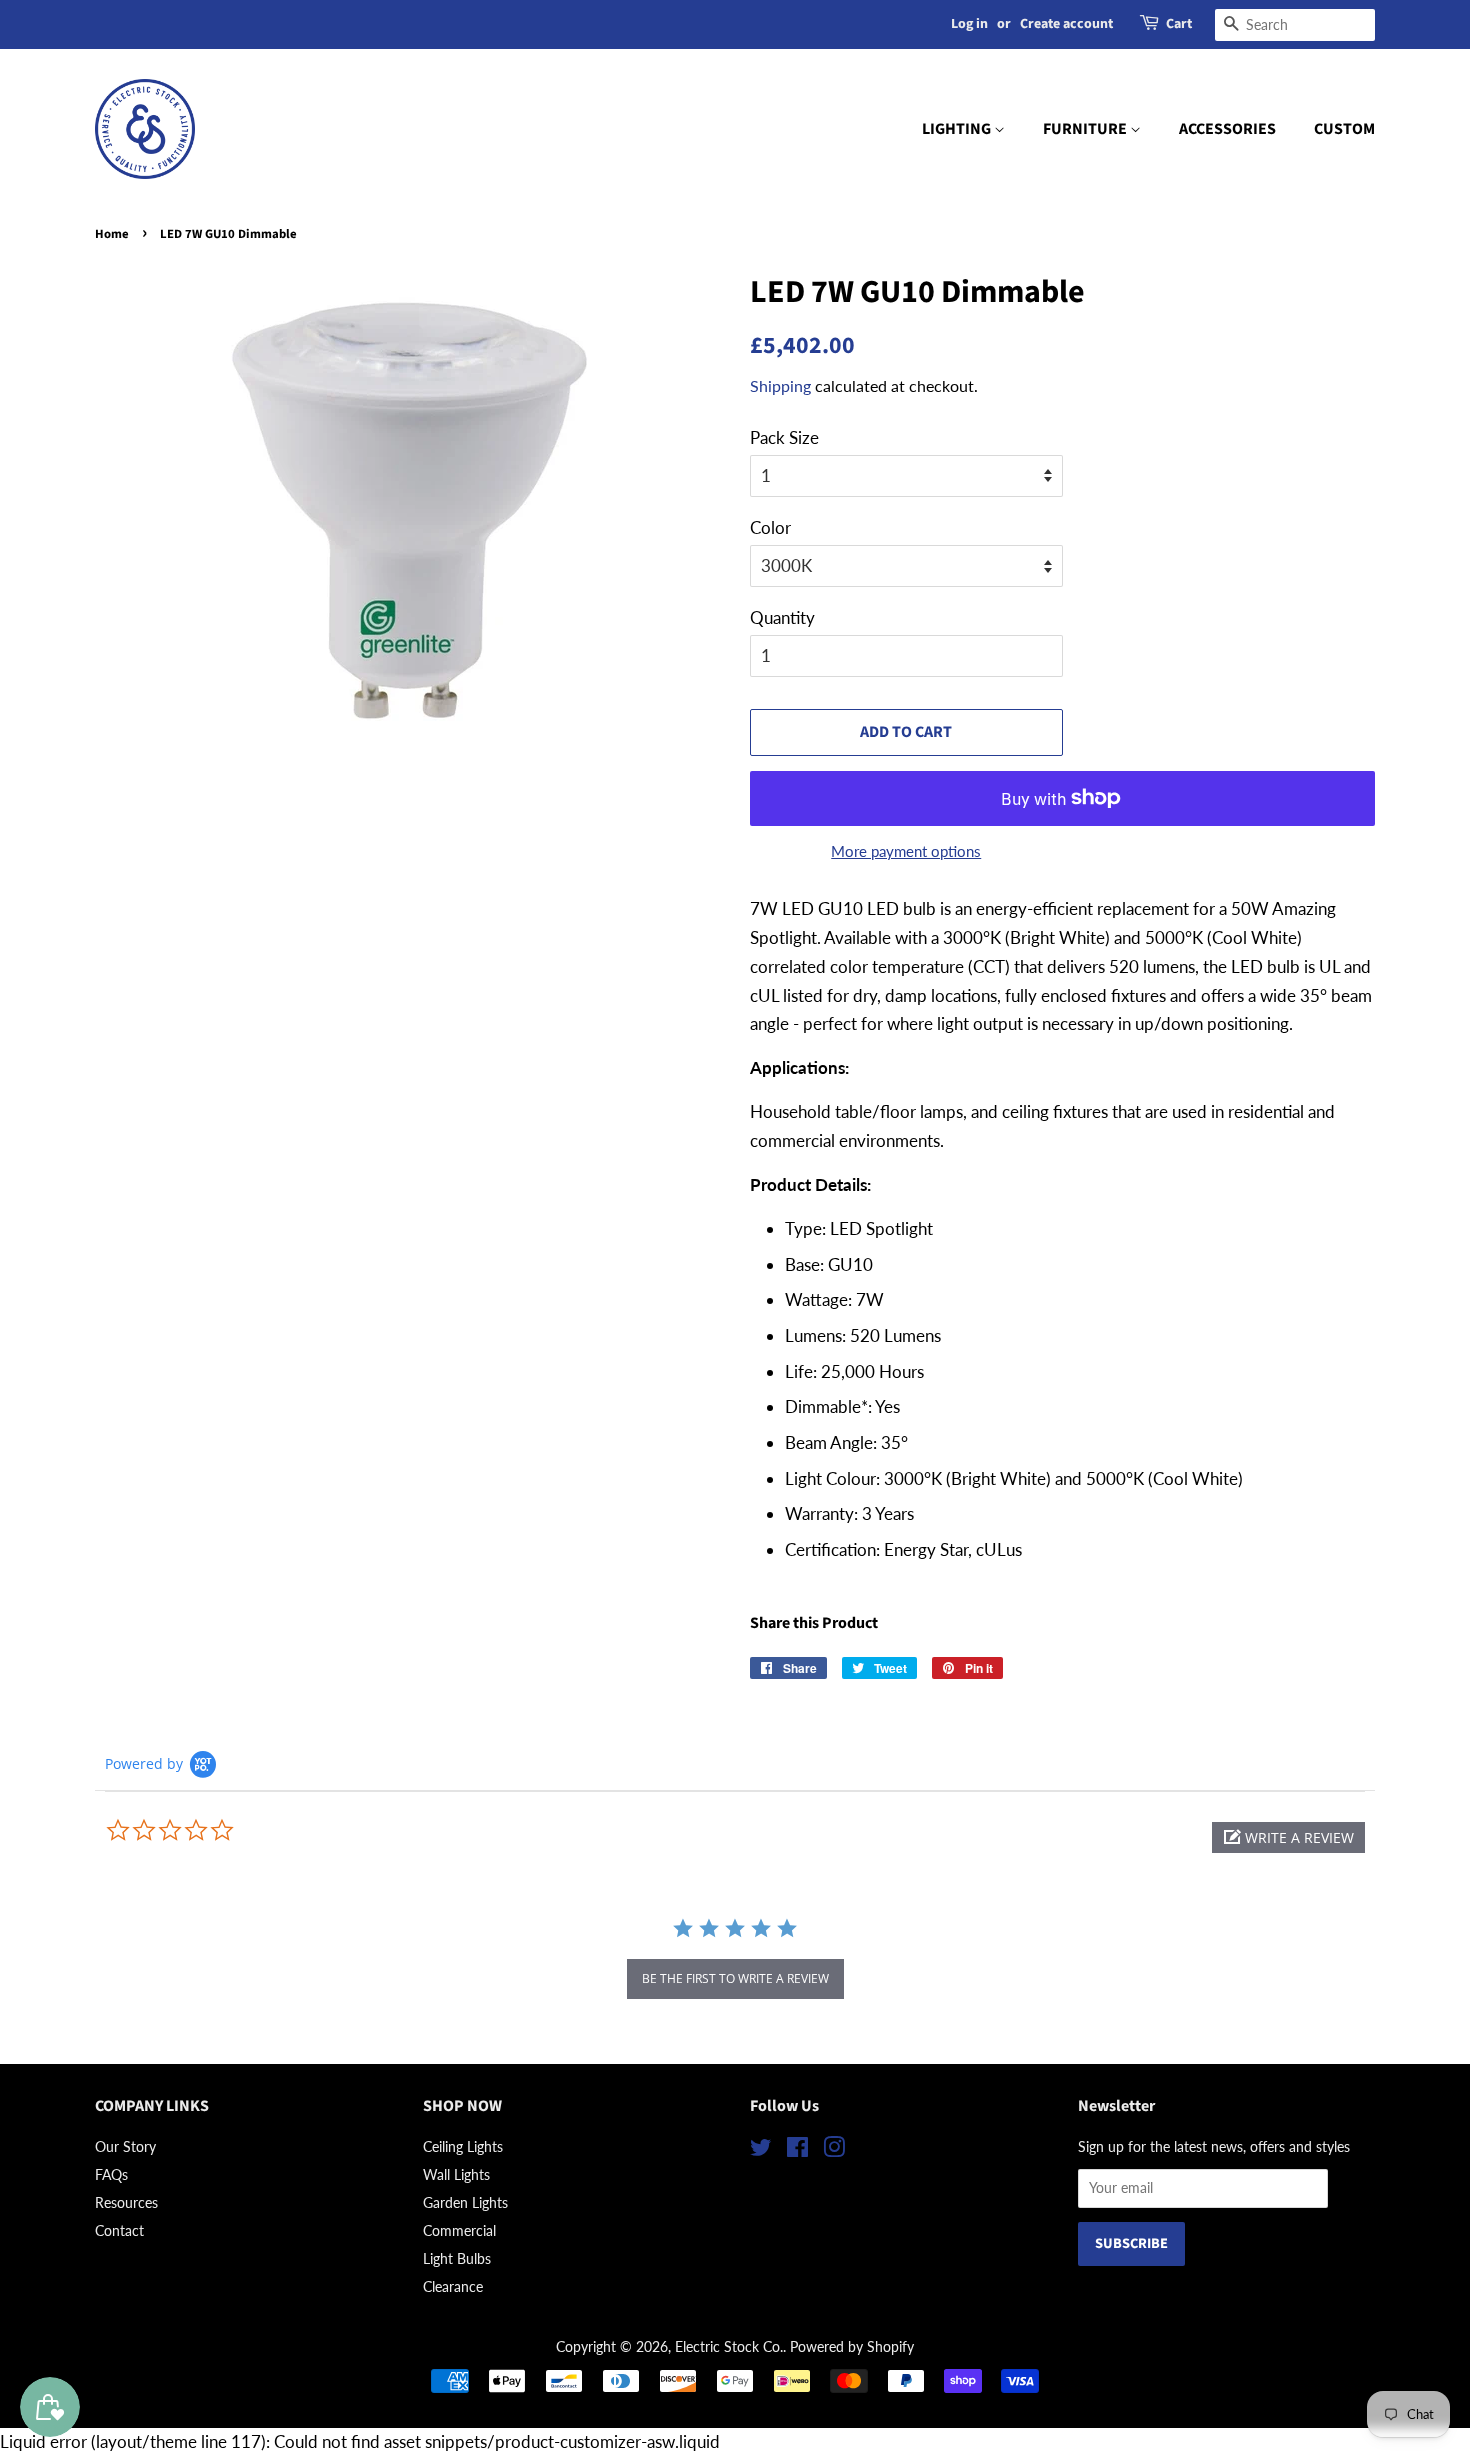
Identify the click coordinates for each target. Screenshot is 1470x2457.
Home (112, 234)
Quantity (782, 617)
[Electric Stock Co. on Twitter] (761, 2150)
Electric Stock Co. (729, 2346)
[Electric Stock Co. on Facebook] (797, 2150)
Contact (119, 2230)
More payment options (906, 851)
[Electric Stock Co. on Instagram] (834, 2150)
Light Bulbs (457, 2258)
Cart (1179, 24)
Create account (1066, 24)
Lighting (958, 129)
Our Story (125, 2146)
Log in (969, 24)
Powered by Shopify (852, 2346)
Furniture (1086, 129)
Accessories (1227, 129)
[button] (1288, 1837)
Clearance (453, 2286)
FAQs (111, 2174)
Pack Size (784, 437)
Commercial (459, 2230)
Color (770, 527)
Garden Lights (465, 2202)
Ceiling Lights (463, 2146)
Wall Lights (456, 2174)
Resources (126, 2202)
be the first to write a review (735, 1978)
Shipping (780, 385)
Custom (1344, 129)
